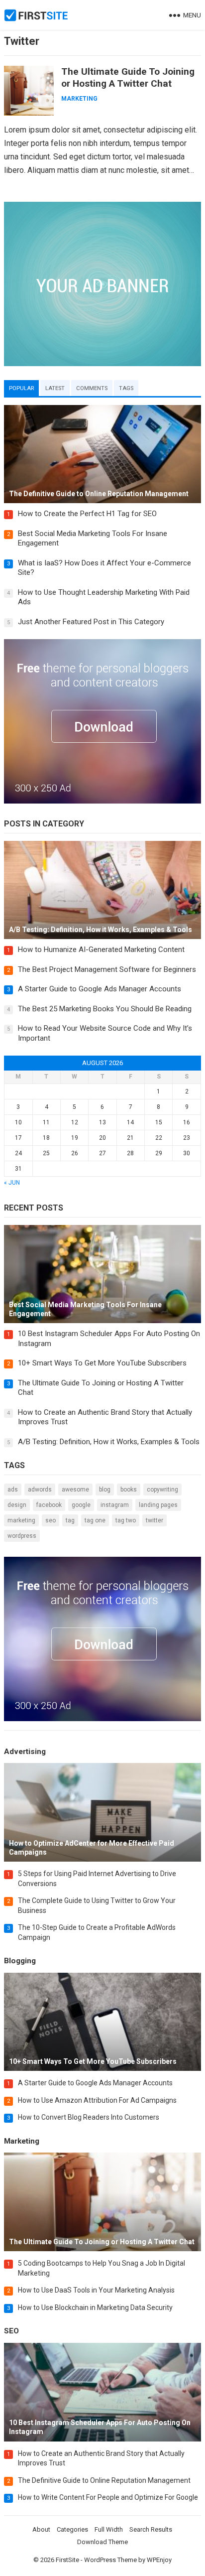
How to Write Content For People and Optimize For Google (108, 2497)
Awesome (75, 1490)
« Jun (12, 1183)
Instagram (115, 1505)
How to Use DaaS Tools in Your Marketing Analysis (96, 2290)
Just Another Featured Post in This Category (91, 622)
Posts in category (44, 824)
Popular (21, 388)
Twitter (154, 1520)
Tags (126, 388)
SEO (51, 1520)
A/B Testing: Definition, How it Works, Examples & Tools (109, 1442)
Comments (92, 388)
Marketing (79, 99)
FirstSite (67, 2560)
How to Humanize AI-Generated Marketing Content (101, 949)
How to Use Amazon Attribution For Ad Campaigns (97, 2100)
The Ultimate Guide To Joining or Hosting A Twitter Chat (128, 77)
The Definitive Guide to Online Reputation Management (104, 2480)
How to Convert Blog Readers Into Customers (89, 2117)
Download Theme (102, 2542)
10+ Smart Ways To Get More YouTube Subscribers (102, 1363)
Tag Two (126, 1520)
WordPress (22, 1536)
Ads (13, 1490)
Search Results (151, 2529)
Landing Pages (158, 1505)
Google (81, 1505)
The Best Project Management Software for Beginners (107, 969)
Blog (105, 1490)
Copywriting (162, 1490)
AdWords (40, 1490)
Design (17, 1505)
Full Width (109, 2529)
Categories (72, 2529)
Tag (70, 1520)
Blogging (20, 1961)
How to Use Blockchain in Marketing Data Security (95, 2307)
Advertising (25, 1752)
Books (129, 1490)
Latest (55, 388)
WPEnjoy (159, 2560)
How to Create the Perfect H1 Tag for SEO (87, 514)
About (41, 2529)
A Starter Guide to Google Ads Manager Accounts (100, 989)
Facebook (49, 1505)
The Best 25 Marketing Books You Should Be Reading (105, 1009)
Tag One (95, 1520)
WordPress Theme (110, 2560)
